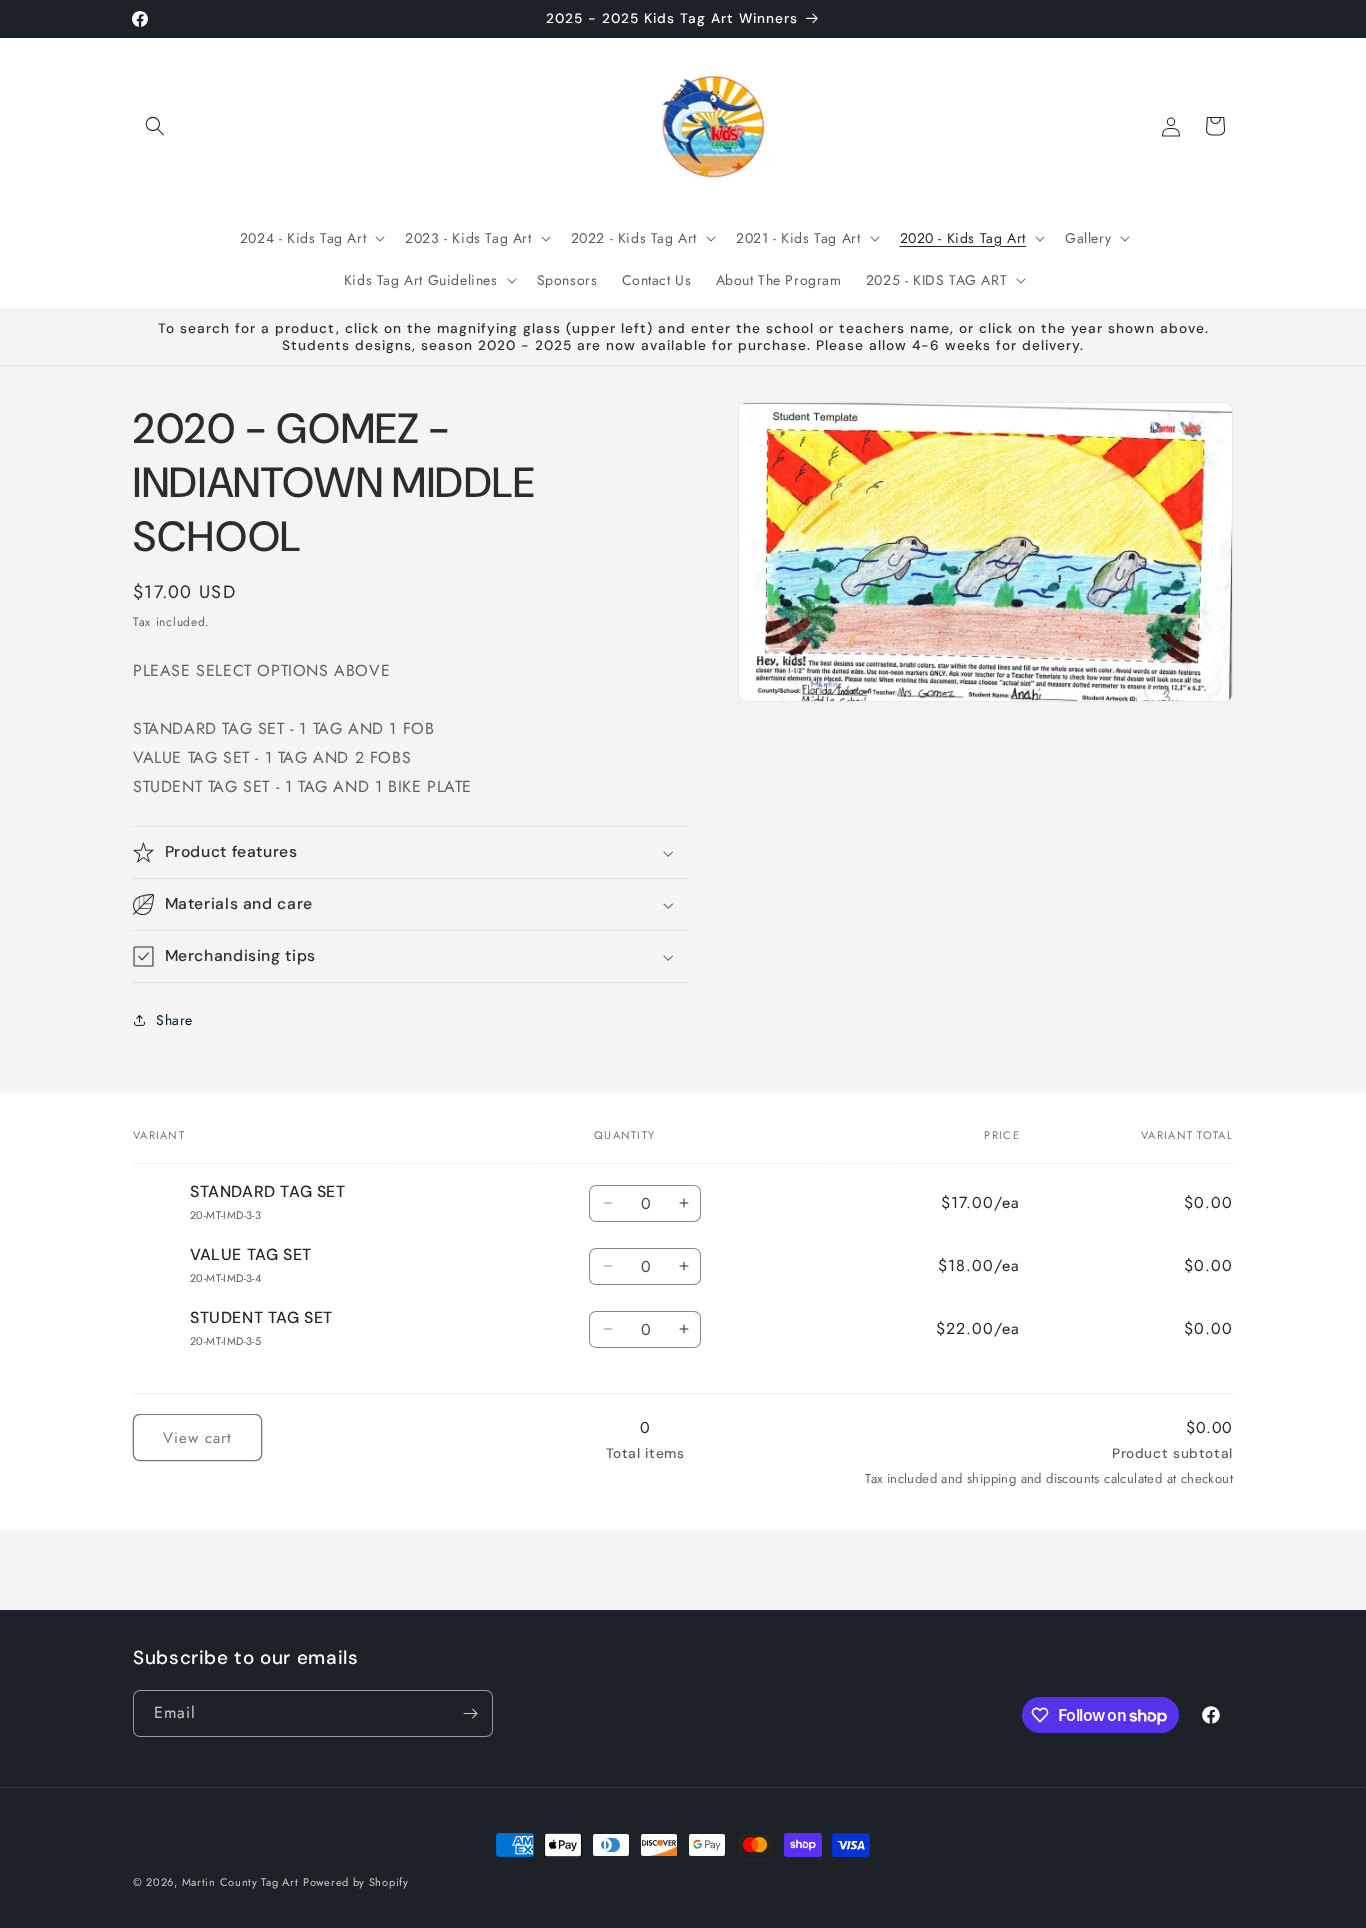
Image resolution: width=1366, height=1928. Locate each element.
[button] (155, 126)
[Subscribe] (470, 1713)
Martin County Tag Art (240, 1882)
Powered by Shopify (356, 1882)
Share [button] (174, 1020)
